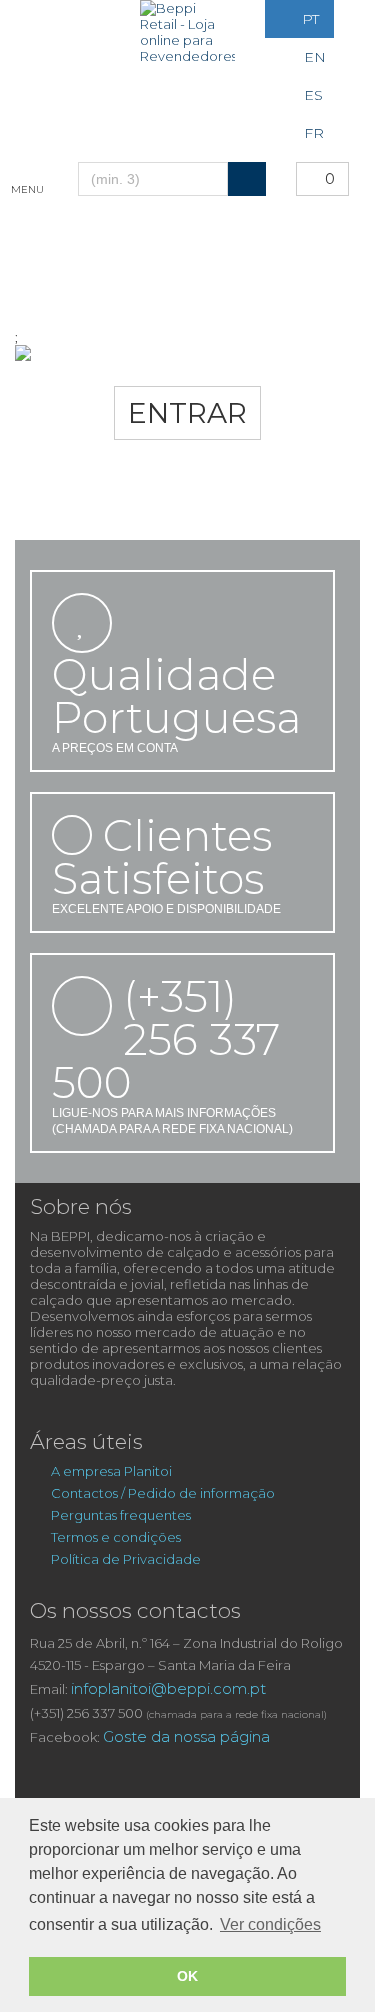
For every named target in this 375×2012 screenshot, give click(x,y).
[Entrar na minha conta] (39, 19)
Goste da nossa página (186, 1736)
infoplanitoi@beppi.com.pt (168, 1688)
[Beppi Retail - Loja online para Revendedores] (187, 32)
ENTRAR (187, 413)
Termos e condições (116, 1537)
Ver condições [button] (270, 1924)
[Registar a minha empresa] (41, 57)
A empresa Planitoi (113, 1471)
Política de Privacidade (126, 1559)
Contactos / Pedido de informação (163, 1493)
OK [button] (187, 1976)
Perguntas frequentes (121, 1515)
